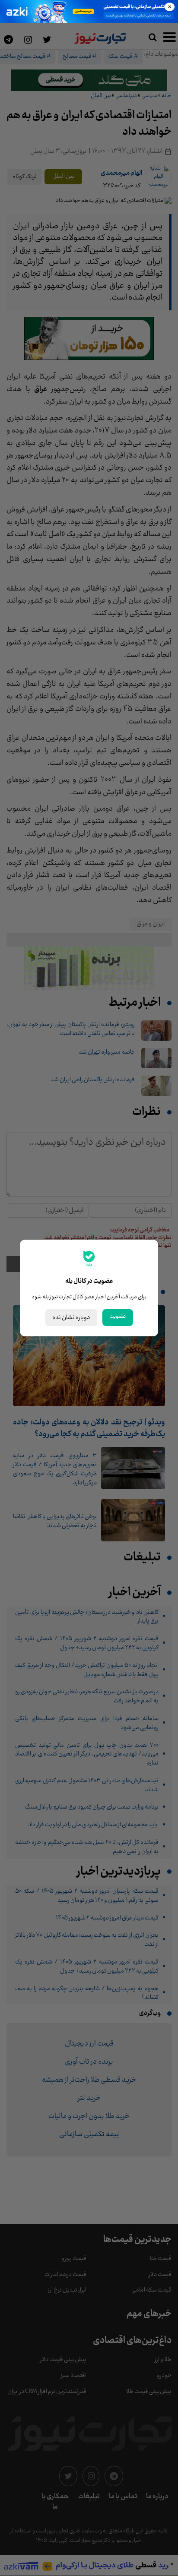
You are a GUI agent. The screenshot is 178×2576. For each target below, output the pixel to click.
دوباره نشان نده (71, 1318)
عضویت (118, 1316)
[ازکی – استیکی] (89, 11)
